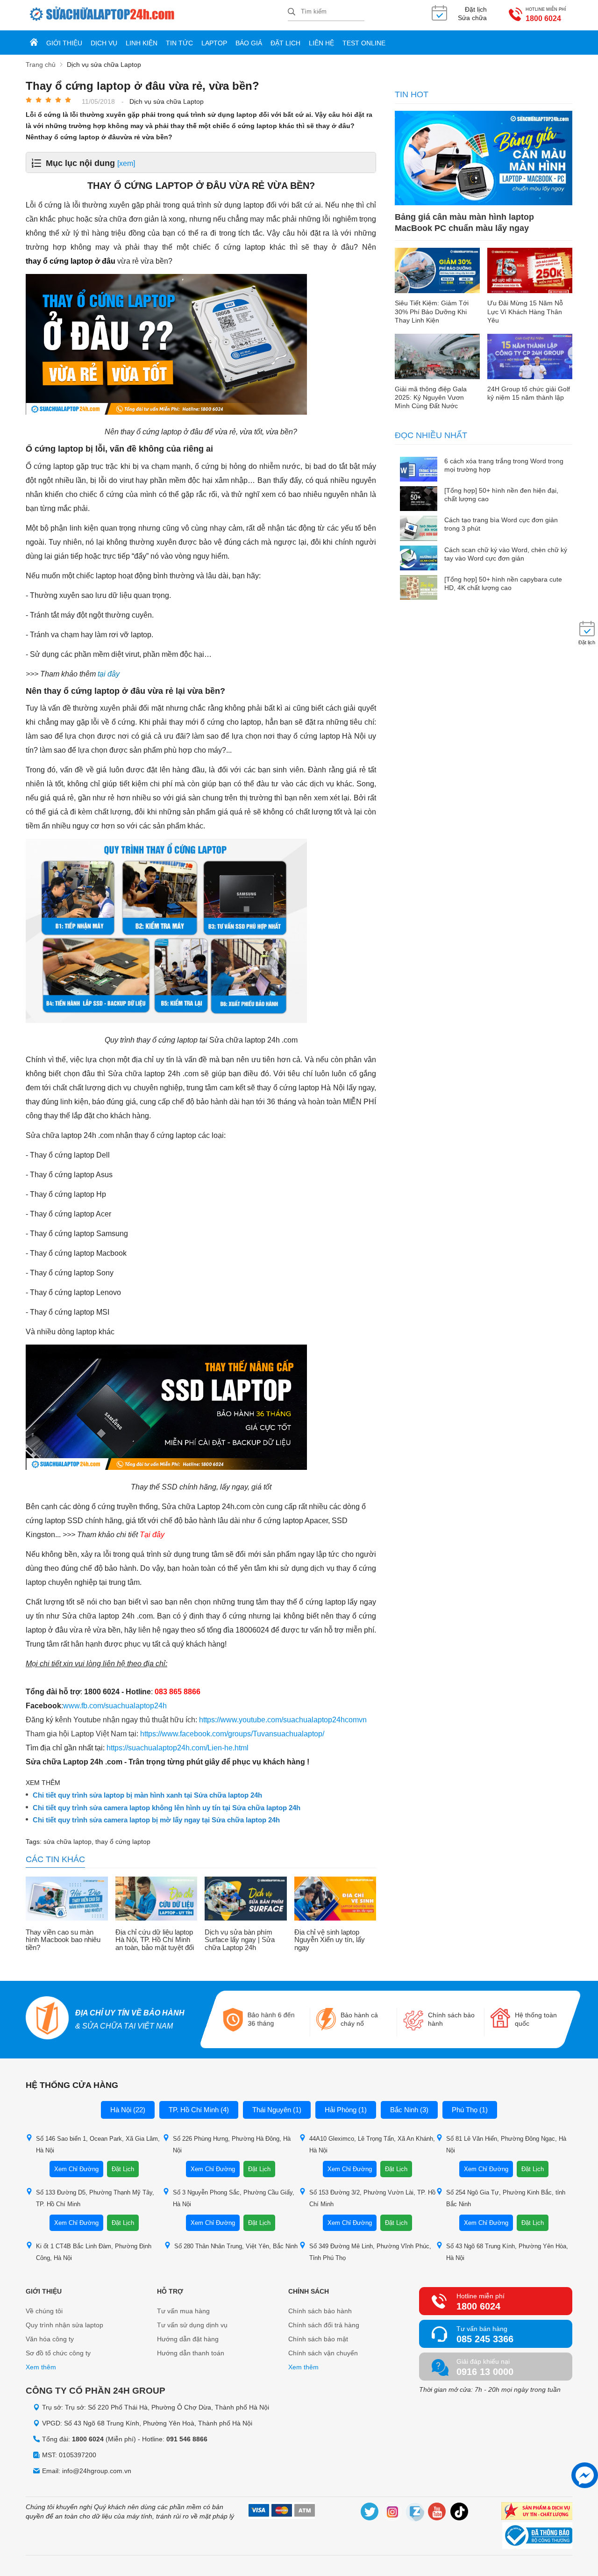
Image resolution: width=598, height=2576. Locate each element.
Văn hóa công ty (50, 2339)
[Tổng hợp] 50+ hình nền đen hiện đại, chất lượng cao (501, 495)
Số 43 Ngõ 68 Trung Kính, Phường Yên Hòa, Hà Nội (507, 2252)
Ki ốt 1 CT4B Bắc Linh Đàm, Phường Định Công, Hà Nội (94, 2252)
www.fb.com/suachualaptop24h (115, 1706)
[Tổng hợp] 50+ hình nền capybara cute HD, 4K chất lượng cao (503, 583)
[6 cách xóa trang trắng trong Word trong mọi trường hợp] (419, 470)
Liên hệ (321, 43)
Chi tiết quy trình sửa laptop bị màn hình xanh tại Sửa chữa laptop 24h (147, 1795)
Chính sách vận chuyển (323, 2353)
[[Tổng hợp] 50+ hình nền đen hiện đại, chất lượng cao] (419, 500)
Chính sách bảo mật (318, 2339)
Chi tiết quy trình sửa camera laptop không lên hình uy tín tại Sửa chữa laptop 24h (167, 1808)
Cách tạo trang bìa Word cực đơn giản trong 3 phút (501, 524)
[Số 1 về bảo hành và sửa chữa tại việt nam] (48, 2019)
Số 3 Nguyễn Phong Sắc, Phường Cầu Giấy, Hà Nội (234, 2198)
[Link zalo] (415, 2513)
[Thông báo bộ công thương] (537, 2537)
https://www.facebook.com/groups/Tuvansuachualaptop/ (232, 1734)
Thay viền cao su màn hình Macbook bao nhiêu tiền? (63, 1940)
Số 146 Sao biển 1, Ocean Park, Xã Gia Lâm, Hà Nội (98, 2144)
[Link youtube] (437, 2513)
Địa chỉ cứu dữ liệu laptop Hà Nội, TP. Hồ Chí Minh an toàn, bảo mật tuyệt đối (155, 1940)
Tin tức (179, 43)
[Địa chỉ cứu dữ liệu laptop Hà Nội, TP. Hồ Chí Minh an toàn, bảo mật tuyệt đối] (157, 1900)
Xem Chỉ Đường (76, 2169)
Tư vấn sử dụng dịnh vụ (192, 2325)
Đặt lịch (285, 43)
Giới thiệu (64, 43)
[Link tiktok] (460, 2513)
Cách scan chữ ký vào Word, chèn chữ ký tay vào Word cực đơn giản (506, 554)
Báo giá (249, 43)
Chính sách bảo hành (320, 2311)
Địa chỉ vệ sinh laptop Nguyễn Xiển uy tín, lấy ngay (330, 1940)
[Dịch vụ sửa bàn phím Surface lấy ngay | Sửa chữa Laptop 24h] (246, 1900)
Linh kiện (142, 43)
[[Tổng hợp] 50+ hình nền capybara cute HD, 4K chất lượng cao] (419, 588)
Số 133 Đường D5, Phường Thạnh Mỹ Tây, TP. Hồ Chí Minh (95, 2198)
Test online (364, 43)
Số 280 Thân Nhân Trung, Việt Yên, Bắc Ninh (236, 2246)
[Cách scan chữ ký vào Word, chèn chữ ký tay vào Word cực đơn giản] (419, 559)
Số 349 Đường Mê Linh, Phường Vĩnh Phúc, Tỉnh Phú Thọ (370, 2252)
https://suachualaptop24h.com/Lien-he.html (178, 1748)
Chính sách (309, 2291)
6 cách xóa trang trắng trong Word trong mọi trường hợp (504, 465)
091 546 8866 (187, 2439)
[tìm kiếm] (292, 12)
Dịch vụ (104, 43)
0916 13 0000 (485, 2372)
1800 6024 (543, 18)
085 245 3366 (485, 2339)
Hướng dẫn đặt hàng (188, 2339)
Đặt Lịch (123, 2169)
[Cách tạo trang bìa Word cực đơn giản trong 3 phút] (419, 529)
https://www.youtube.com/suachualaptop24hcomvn (283, 1720)
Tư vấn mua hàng (183, 2311)
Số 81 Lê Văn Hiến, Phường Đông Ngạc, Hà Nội (506, 2144)
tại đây (109, 674)
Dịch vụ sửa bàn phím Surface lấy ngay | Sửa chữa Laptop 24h (240, 1940)
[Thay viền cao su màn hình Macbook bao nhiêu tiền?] (67, 1900)
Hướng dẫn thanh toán (191, 2353)
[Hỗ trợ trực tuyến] (585, 2475)
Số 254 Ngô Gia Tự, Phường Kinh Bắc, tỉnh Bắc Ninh (506, 2198)
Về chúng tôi (44, 2311)
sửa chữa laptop (68, 1842)
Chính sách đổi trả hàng (324, 2325)
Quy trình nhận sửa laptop (64, 2325)
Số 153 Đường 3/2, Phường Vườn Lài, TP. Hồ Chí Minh (372, 2198)
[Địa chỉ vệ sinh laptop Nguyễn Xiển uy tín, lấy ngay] (335, 1900)
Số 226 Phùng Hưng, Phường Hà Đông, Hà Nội (232, 2144)
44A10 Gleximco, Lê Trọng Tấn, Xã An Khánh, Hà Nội (372, 2144)
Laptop (214, 43)
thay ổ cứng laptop (123, 1842)
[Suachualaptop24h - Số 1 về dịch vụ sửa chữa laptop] (157, 15)
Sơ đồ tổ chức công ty (58, 2353)
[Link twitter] (370, 2513)
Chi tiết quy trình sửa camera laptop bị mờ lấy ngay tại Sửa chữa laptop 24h (156, 1820)
